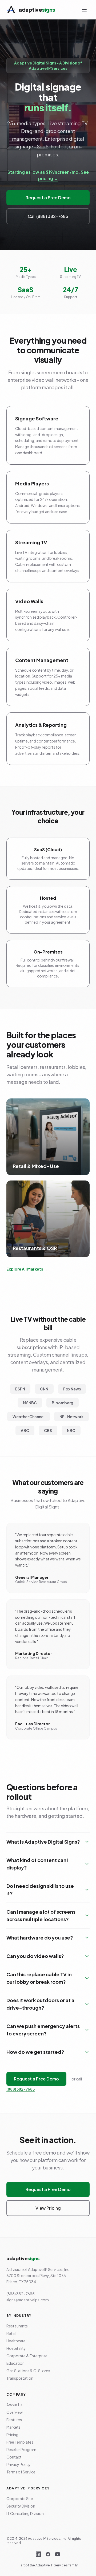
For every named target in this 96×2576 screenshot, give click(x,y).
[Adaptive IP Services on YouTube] (58, 2554)
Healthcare (16, 2341)
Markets (13, 2427)
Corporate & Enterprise (27, 2356)
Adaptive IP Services (52, 2565)
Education (15, 2363)
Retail (11, 2333)
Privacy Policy (19, 2464)
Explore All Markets (27, 1269)
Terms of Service (21, 2472)
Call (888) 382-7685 (48, 216)
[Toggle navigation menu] (84, 10)
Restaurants (17, 2326)
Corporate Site (20, 2498)
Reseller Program (21, 2449)
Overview (15, 2412)
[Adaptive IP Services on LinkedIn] (38, 2554)
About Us (14, 2405)
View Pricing (48, 2208)
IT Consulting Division (25, 2513)
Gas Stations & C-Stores (28, 2371)
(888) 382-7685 (21, 2089)
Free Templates (20, 2442)
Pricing (12, 2435)
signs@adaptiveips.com (28, 2300)
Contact (14, 2457)
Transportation (20, 2378)
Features (14, 2420)
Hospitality (16, 2348)
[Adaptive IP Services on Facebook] (48, 2554)
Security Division (21, 2506)
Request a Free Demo (48, 198)
